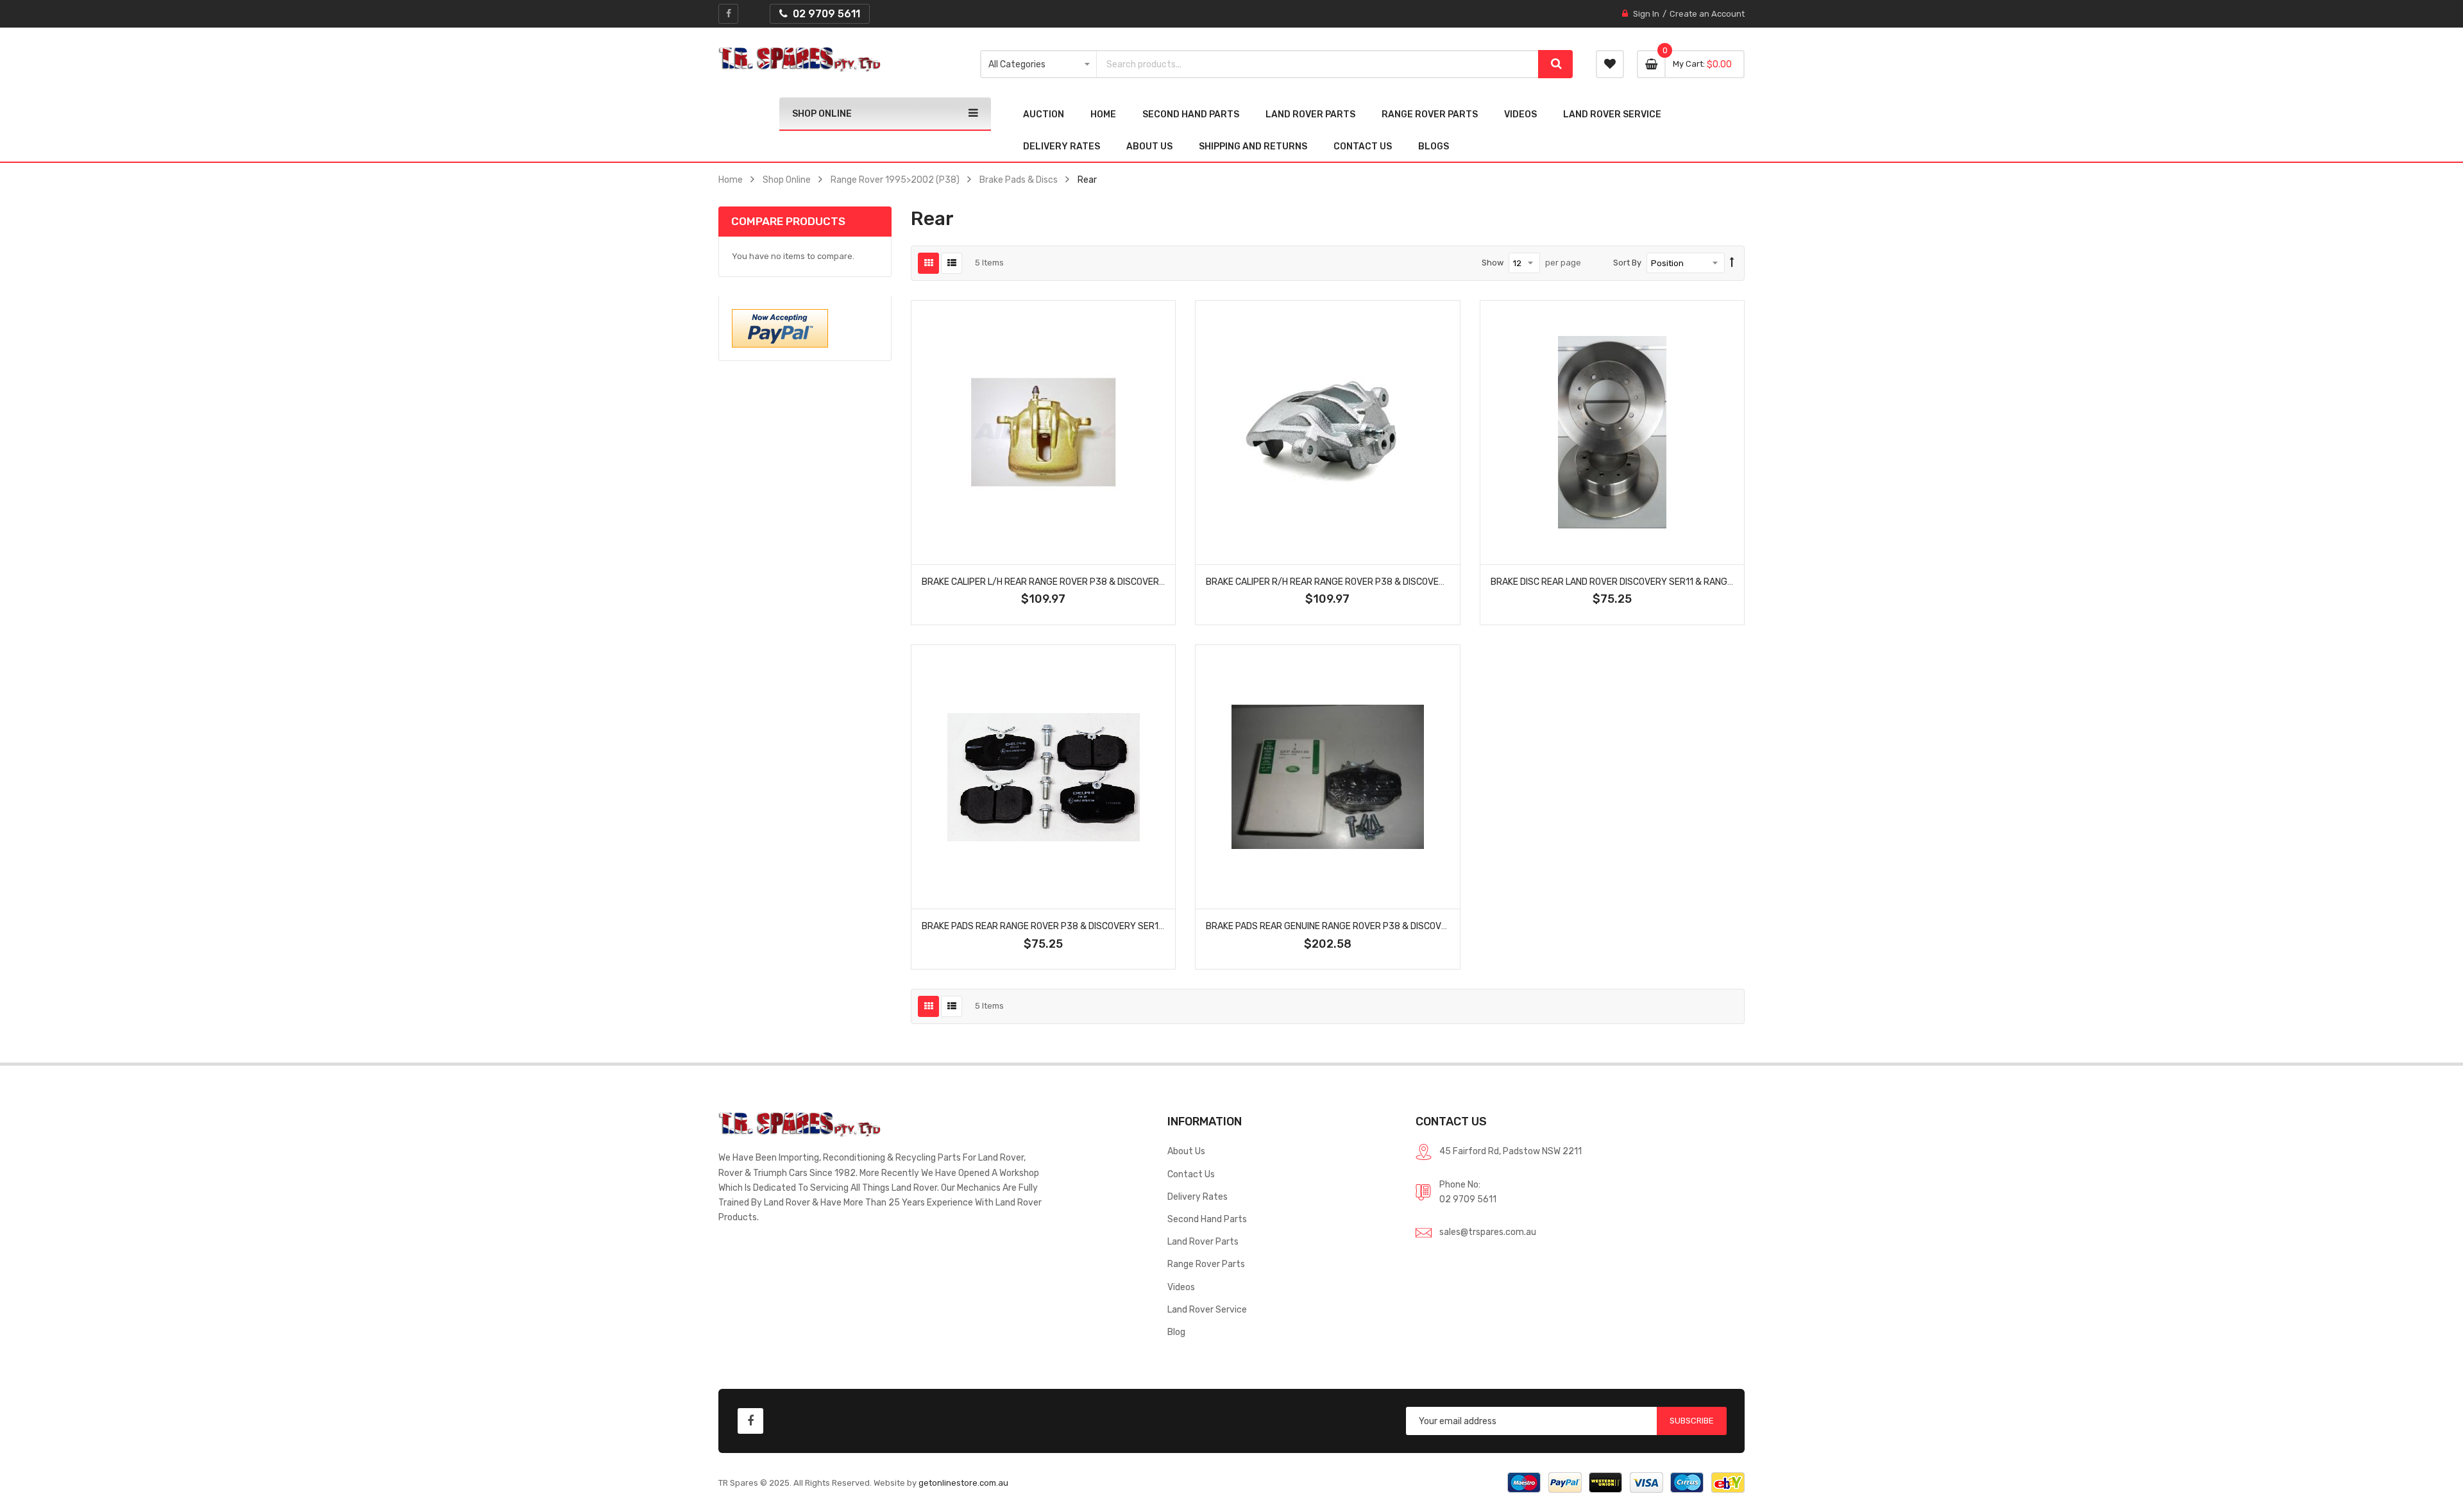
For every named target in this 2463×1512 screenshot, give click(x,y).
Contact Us (1191, 1174)
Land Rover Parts (1203, 1241)
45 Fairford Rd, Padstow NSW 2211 (1511, 1151)
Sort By (1627, 263)
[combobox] (1318, 64)
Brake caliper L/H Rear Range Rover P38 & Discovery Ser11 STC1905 (1077, 582)
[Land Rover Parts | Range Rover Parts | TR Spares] (800, 60)
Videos (1181, 1287)
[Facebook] (728, 14)
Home (731, 180)
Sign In (1646, 14)
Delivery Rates (1198, 1197)
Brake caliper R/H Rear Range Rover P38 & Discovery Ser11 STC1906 (1361, 582)
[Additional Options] (780, 327)
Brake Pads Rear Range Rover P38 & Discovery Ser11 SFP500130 (1068, 926)
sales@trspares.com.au (1488, 1232)
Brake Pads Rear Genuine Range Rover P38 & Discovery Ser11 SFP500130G (1374, 926)
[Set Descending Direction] (1732, 263)
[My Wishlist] (1610, 64)
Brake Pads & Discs (1019, 180)
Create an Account (1707, 14)
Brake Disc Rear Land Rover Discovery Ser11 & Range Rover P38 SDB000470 (1663, 582)
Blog (1176, 1332)
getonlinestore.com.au (963, 1483)
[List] (952, 263)
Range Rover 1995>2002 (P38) (895, 180)
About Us (1186, 1151)
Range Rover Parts (1206, 1264)
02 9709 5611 (1468, 1199)
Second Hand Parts (1207, 1219)
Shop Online (787, 180)
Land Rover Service (1207, 1309)
